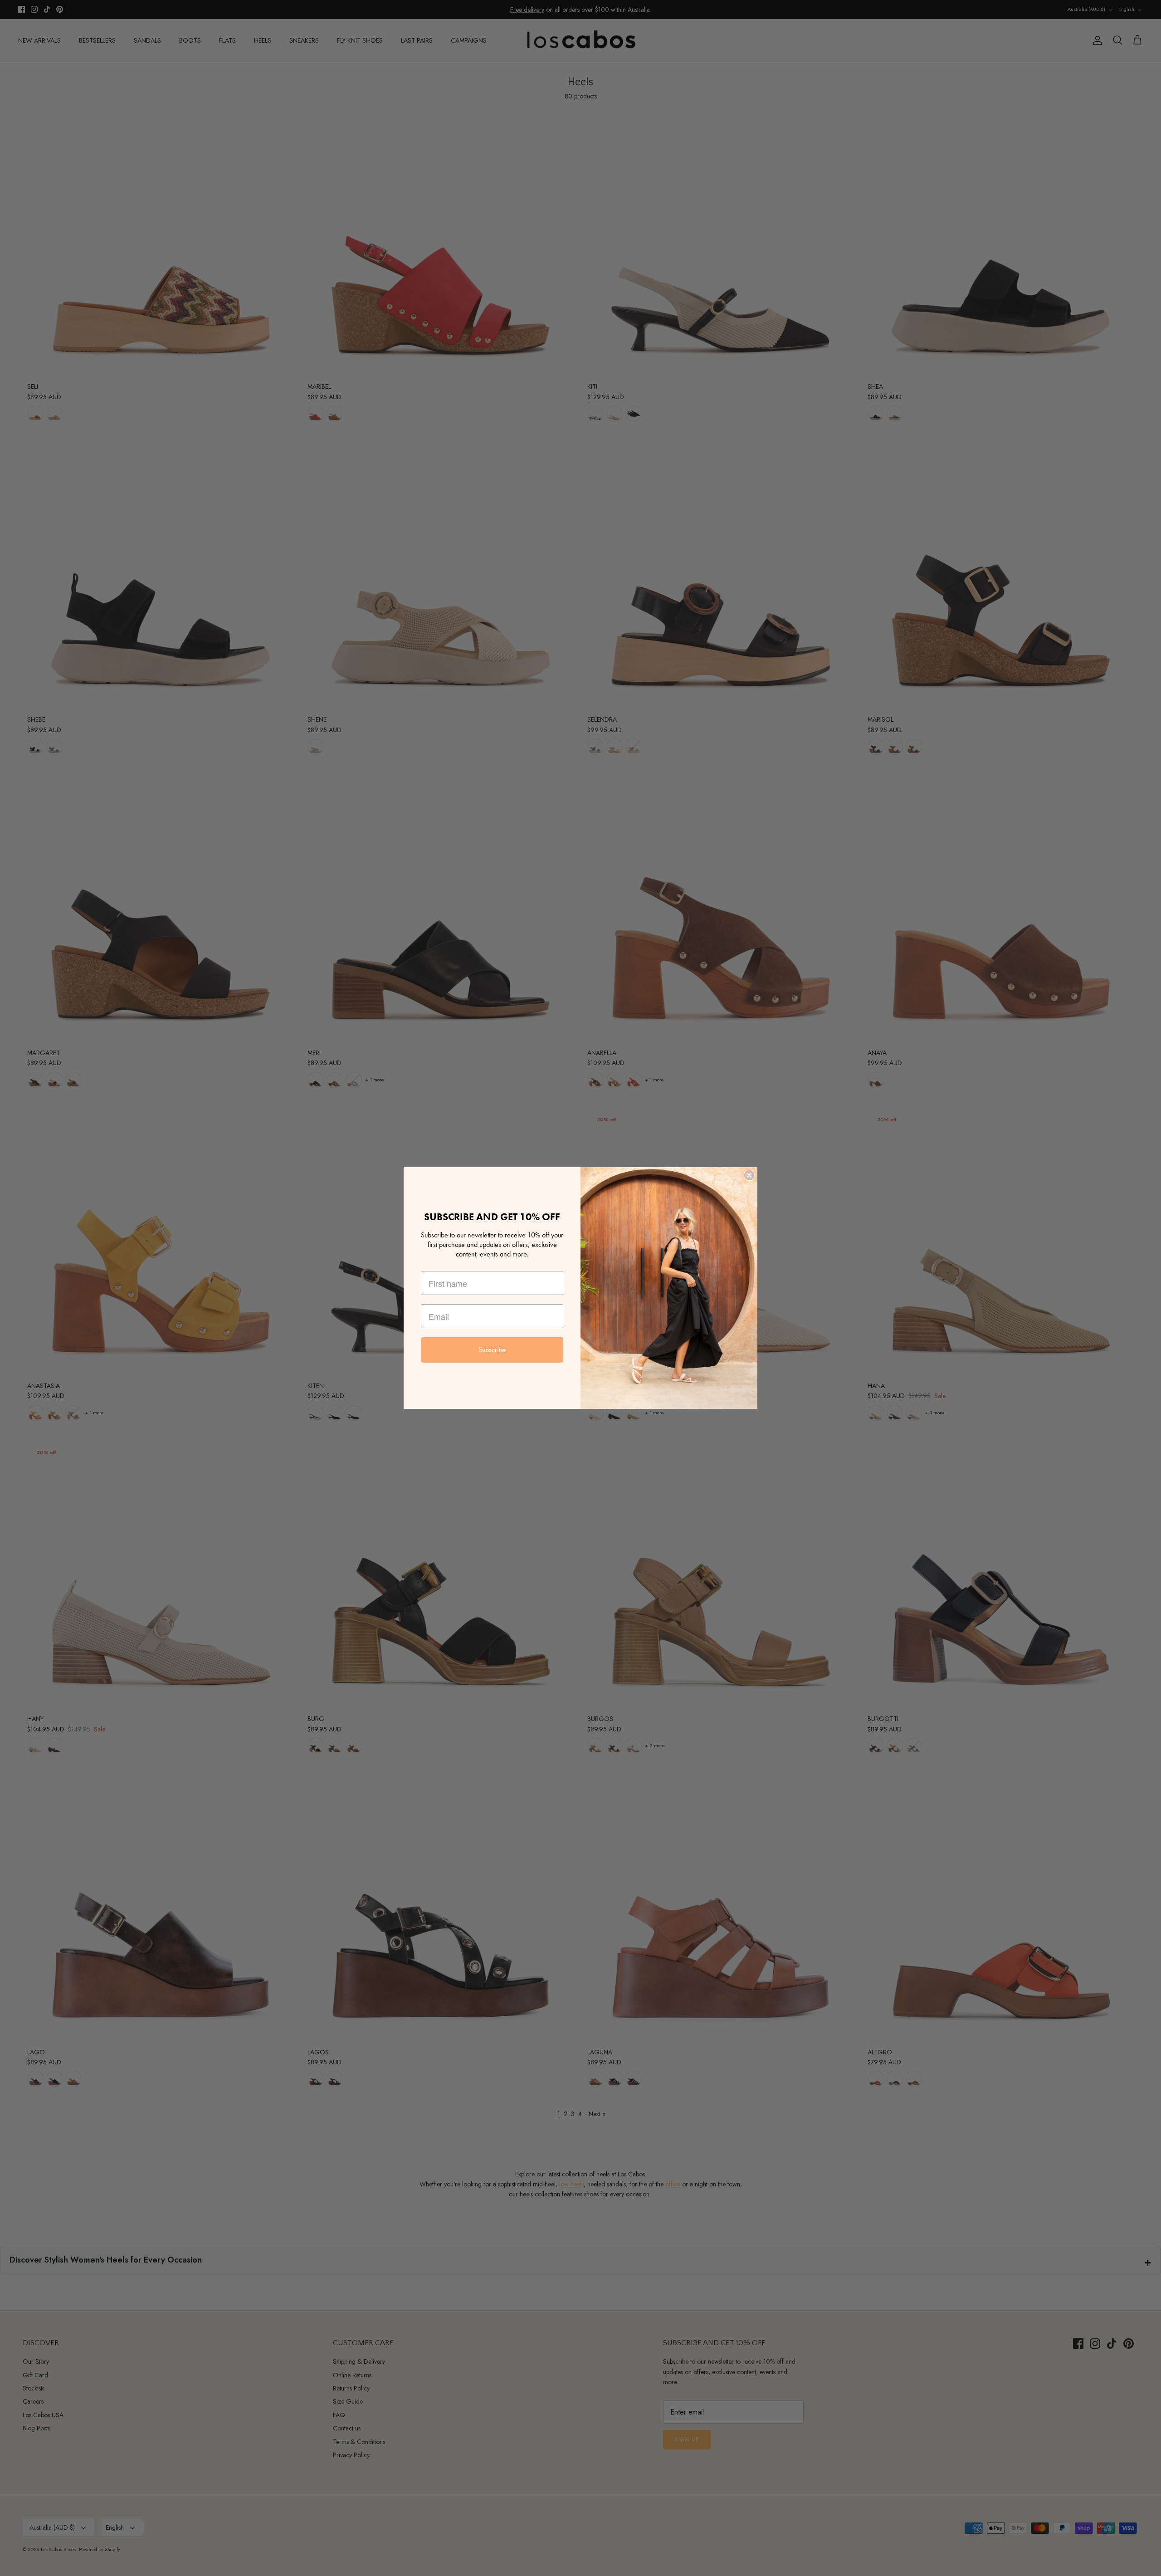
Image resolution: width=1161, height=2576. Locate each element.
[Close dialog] (749, 1175)
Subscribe (492, 1350)
